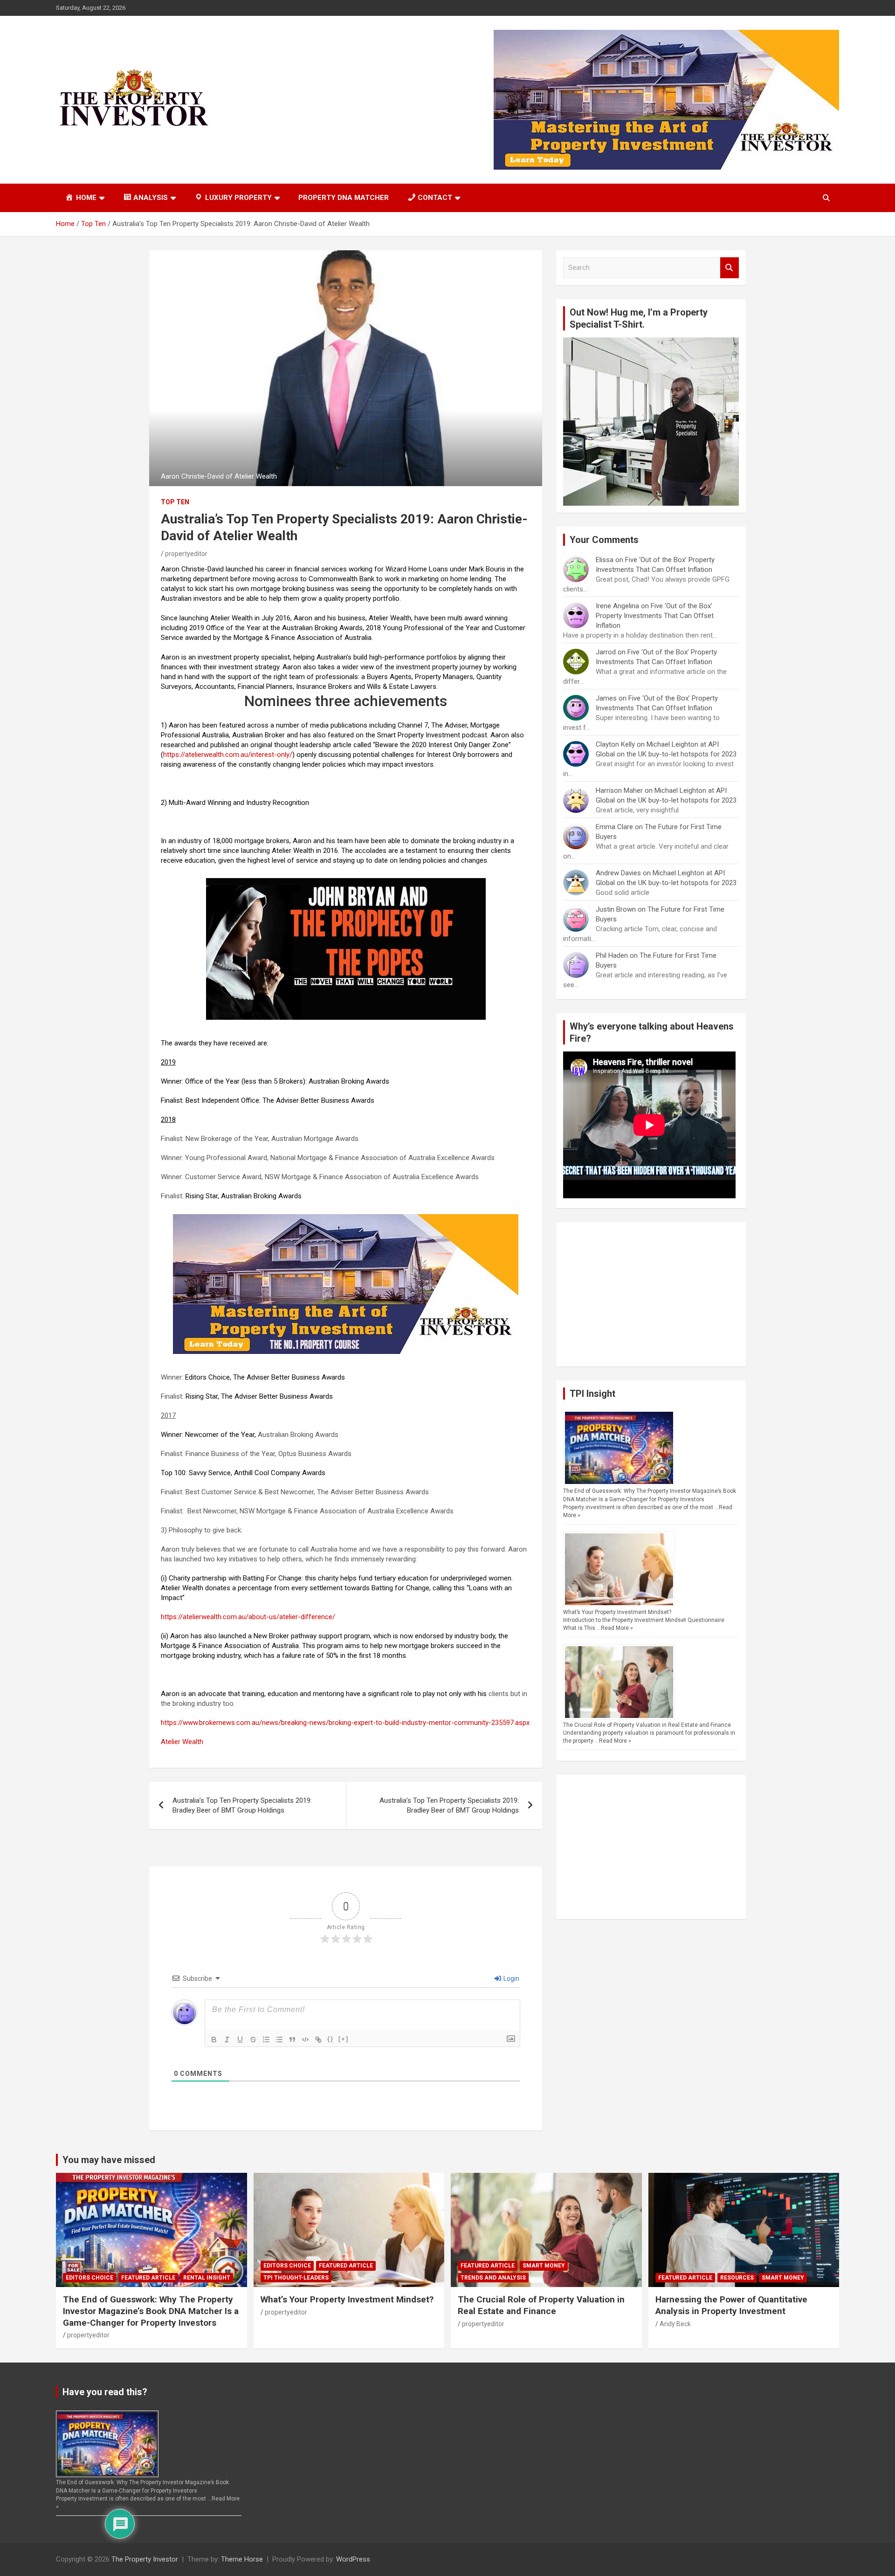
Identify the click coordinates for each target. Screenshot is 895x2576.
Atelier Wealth (182, 1742)
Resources (737, 2278)
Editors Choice (89, 2278)
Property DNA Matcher (344, 198)
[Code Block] (305, 2040)
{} (330, 2039)
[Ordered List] (266, 2040)
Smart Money (544, 2266)
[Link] (318, 2040)
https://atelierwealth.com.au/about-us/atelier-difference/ (248, 1617)
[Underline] (240, 2040)
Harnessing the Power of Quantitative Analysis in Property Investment (731, 2305)
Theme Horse (242, 2559)
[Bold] (214, 2040)
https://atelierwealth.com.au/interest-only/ (228, 755)
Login (511, 1978)
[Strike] (253, 2040)
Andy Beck (675, 2324)
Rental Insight (207, 2278)
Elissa (605, 560)
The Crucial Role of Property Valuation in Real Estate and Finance (647, 1725)
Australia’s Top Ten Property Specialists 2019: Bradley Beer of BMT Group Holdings (242, 1805)
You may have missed (109, 2160)
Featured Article (148, 2278)
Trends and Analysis (493, 2278)
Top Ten (175, 502)
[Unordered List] (279, 2040)
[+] (344, 2039)
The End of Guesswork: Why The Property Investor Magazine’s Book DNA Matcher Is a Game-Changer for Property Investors (151, 2311)
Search (730, 268)
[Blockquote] (292, 2040)
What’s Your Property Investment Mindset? (617, 1612)
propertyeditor (186, 554)
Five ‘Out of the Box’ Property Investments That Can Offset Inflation (655, 616)
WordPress (353, 2559)
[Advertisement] (651, 1294)
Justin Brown (616, 909)
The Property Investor (145, 2559)
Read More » (617, 1628)
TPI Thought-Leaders (296, 2278)
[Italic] (227, 2040)
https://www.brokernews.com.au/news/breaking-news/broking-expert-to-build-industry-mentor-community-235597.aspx (345, 1723)
